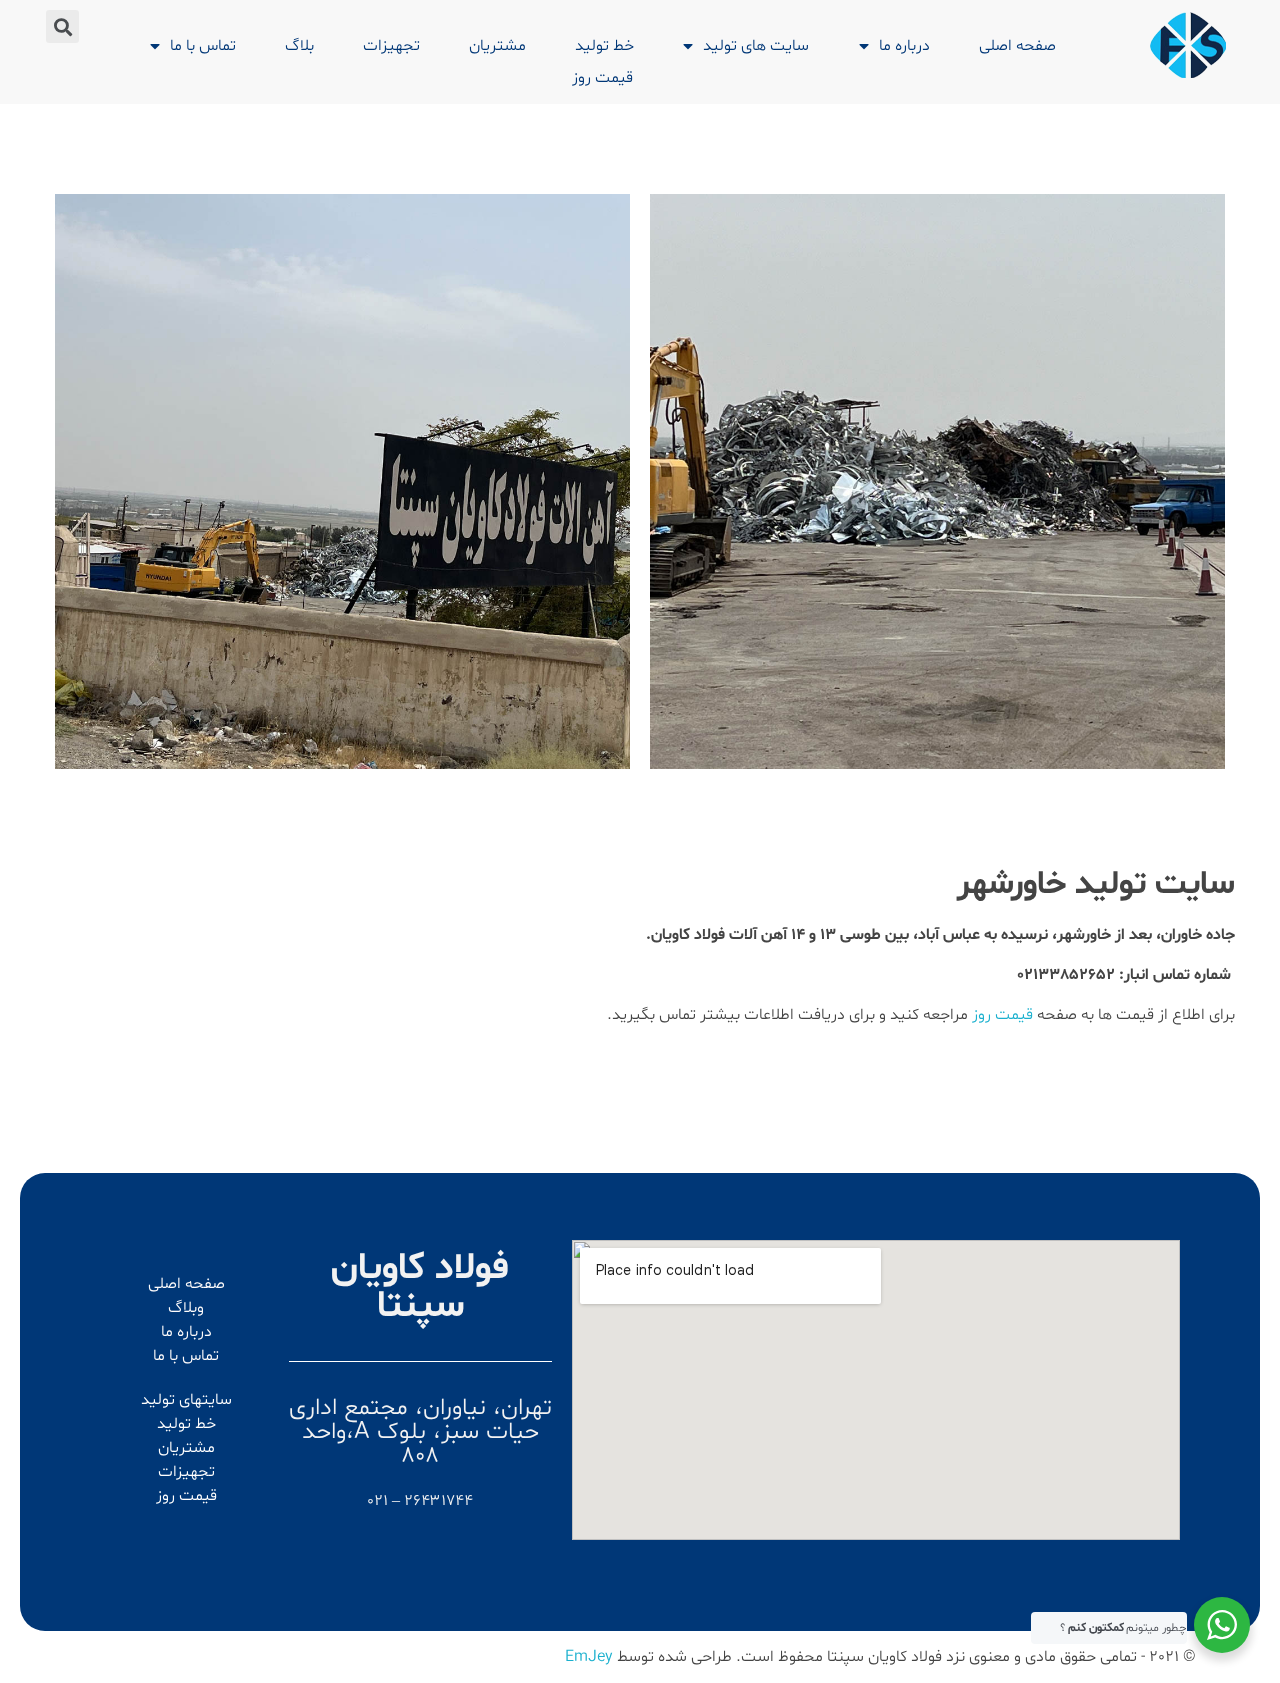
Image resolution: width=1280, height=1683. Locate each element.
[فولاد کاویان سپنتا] (1188, 45)
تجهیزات (391, 46)
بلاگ (299, 46)
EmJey (589, 1657)
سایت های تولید (756, 46)
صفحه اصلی (1017, 46)
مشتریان (497, 46)
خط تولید (604, 46)
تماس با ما (203, 46)
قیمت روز (602, 78)
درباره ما (904, 46)
